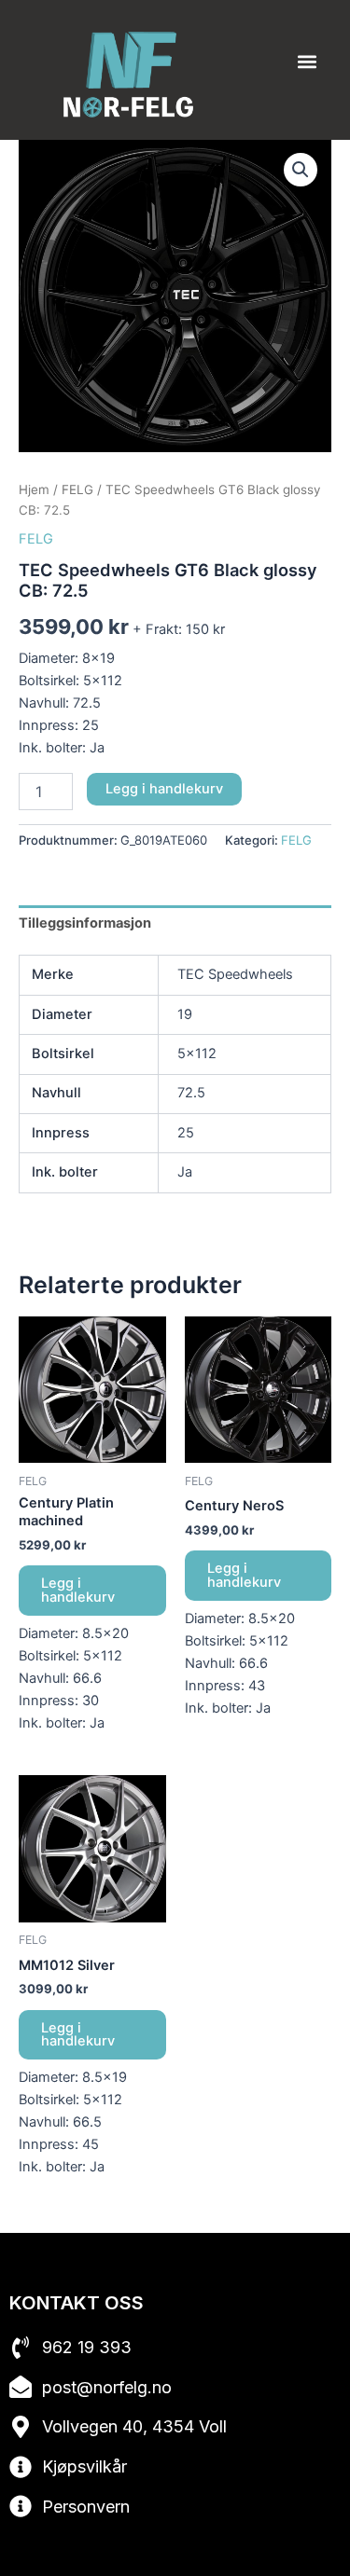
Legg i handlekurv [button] (78, 1590)
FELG (77, 489)
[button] (307, 62)
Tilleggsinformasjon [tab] (85, 923)
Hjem (34, 489)
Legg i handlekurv (164, 789)
